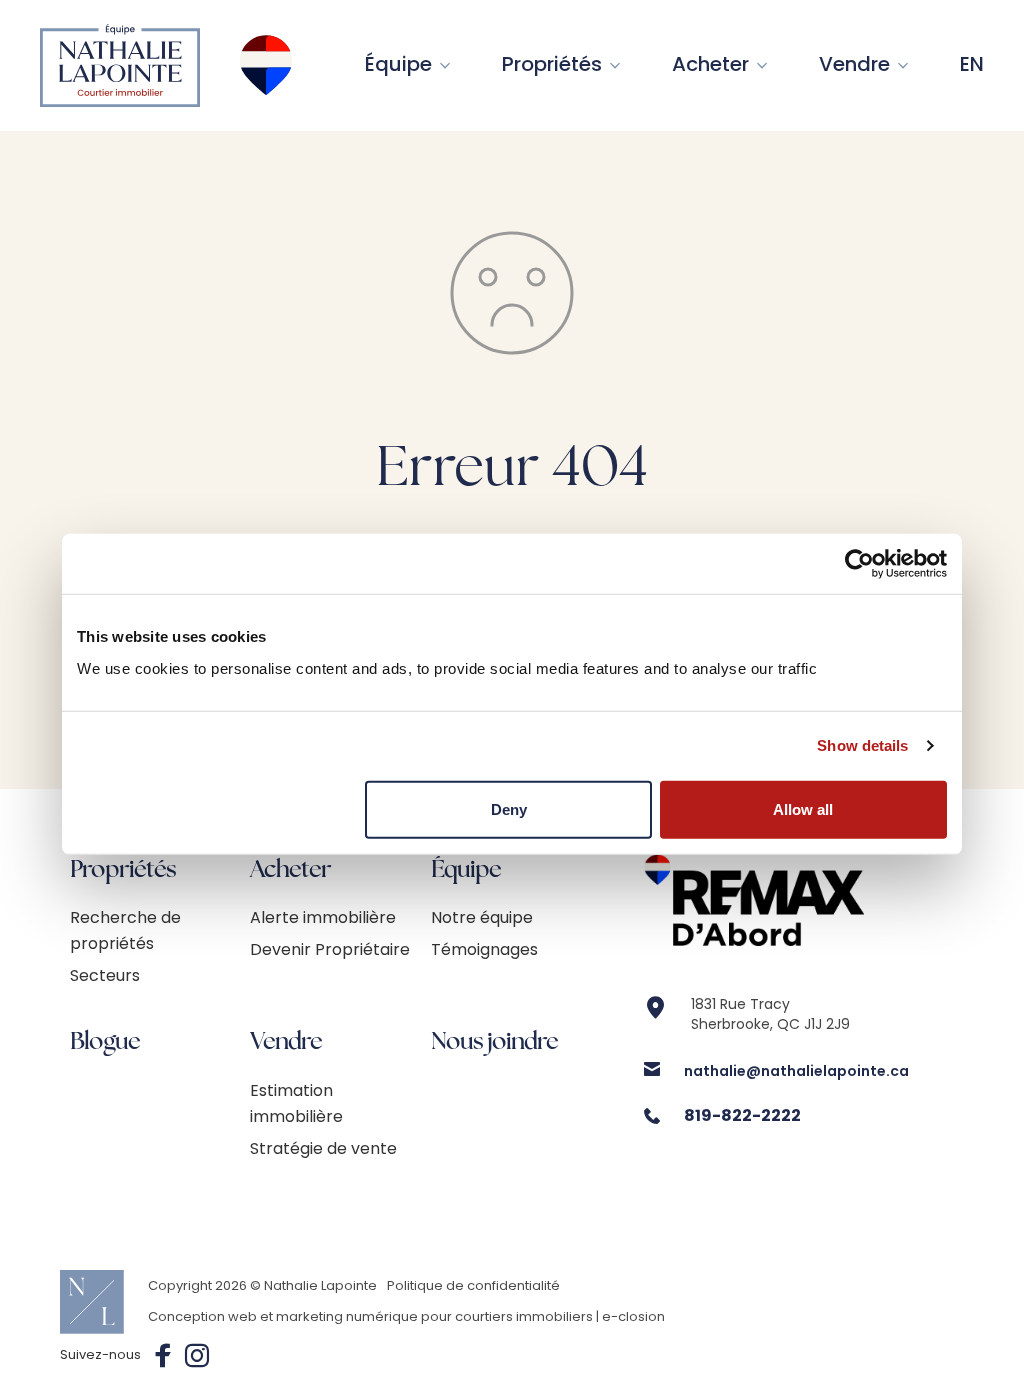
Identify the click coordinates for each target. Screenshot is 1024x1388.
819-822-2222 (742, 1117)
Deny (509, 808)
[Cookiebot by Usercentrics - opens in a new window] (859, 564)
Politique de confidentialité (473, 1286)
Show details (862, 745)
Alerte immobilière (323, 919)
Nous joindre (494, 1040)
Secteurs (105, 977)
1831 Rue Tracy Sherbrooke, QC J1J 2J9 (770, 1016)
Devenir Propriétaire (330, 951)
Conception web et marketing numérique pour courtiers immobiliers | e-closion (406, 1317)
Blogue (105, 1040)
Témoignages (484, 951)
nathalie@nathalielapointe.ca (796, 1072)
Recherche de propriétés (125, 932)
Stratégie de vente (323, 1150)
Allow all (803, 808)
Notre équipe (482, 919)
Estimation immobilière (296, 1105)
